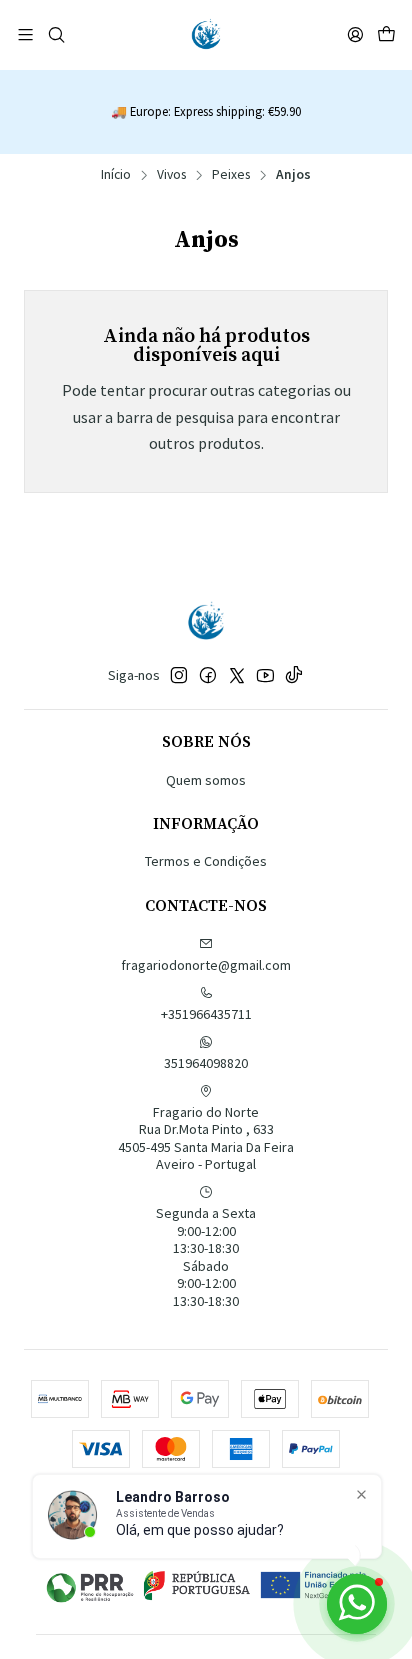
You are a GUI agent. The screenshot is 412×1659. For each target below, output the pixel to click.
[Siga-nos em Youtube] (265, 675)
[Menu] (25, 34)
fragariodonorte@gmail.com (206, 965)
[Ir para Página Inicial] (206, 35)
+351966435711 (206, 1014)
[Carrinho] (386, 35)
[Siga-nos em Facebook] (208, 675)
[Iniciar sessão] (355, 34)
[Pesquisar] (55, 34)
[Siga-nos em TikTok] (294, 675)
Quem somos (206, 780)
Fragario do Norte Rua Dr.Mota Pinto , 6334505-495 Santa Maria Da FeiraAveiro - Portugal (206, 1138)
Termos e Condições (206, 861)
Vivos (171, 175)
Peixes (231, 175)
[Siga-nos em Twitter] (237, 675)
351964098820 (206, 1063)
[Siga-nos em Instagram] (179, 675)
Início (116, 175)
